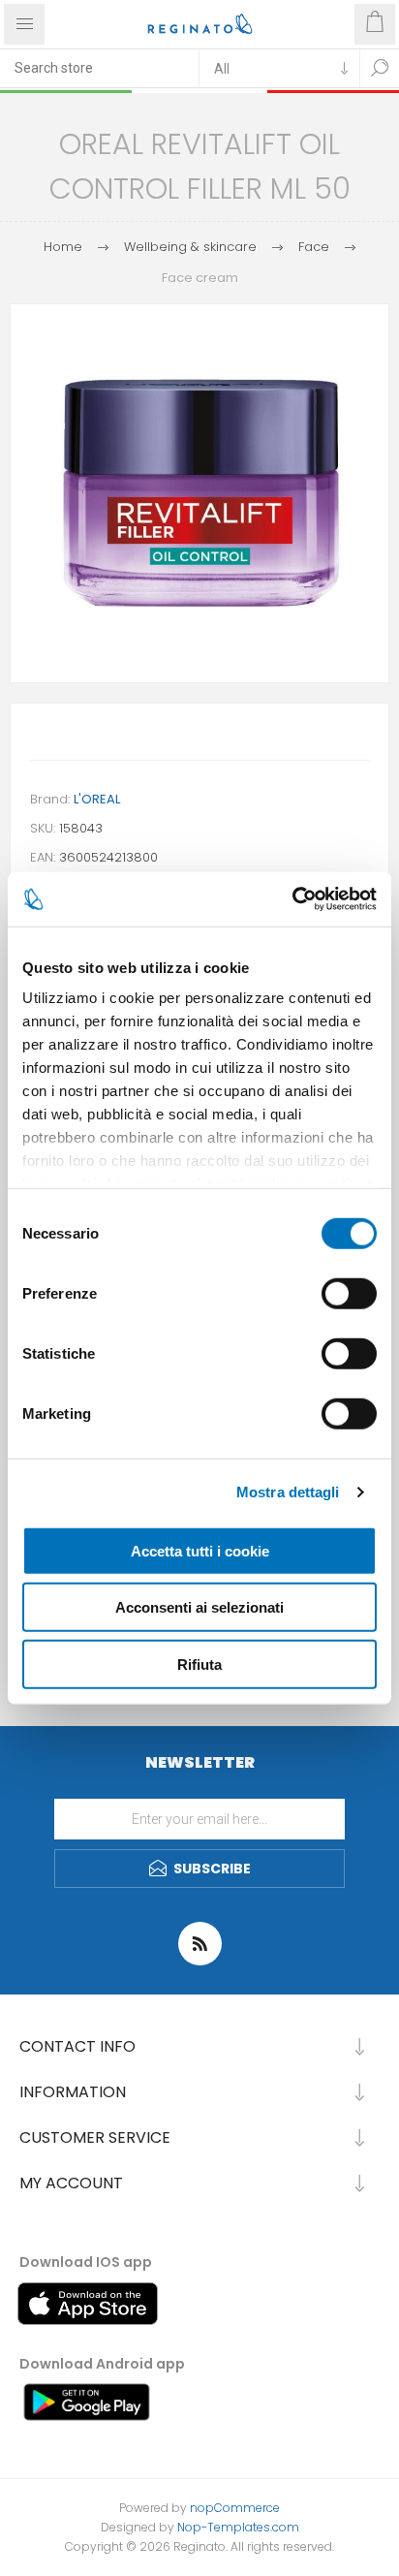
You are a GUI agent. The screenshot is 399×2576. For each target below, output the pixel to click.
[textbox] (99, 68)
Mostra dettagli (288, 1492)
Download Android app (102, 2364)
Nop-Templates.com (238, 2527)
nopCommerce (235, 2508)
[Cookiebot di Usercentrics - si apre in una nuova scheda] (292, 899)
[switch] (349, 1293)
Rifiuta (199, 1664)
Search (380, 68)
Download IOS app (86, 2262)
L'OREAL (97, 799)
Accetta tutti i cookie (200, 1550)
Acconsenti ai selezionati (199, 1607)
